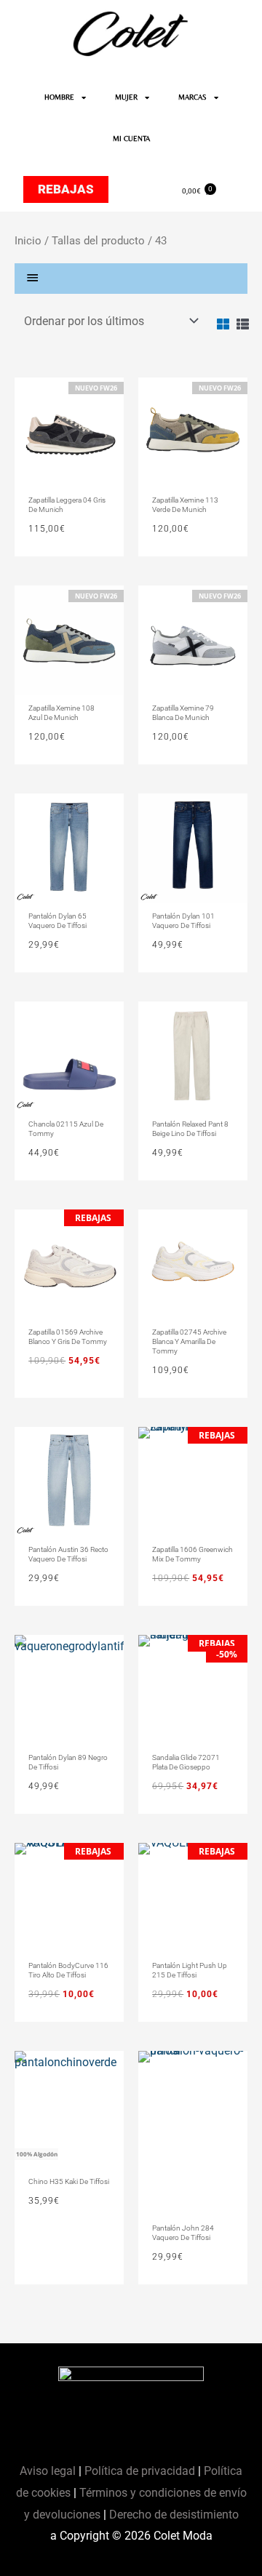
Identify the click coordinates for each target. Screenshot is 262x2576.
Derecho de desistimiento (174, 2515)
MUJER (126, 97)
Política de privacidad (140, 2471)
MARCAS (192, 97)
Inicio (28, 241)
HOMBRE (59, 97)
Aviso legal (49, 2471)
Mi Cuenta (131, 139)
